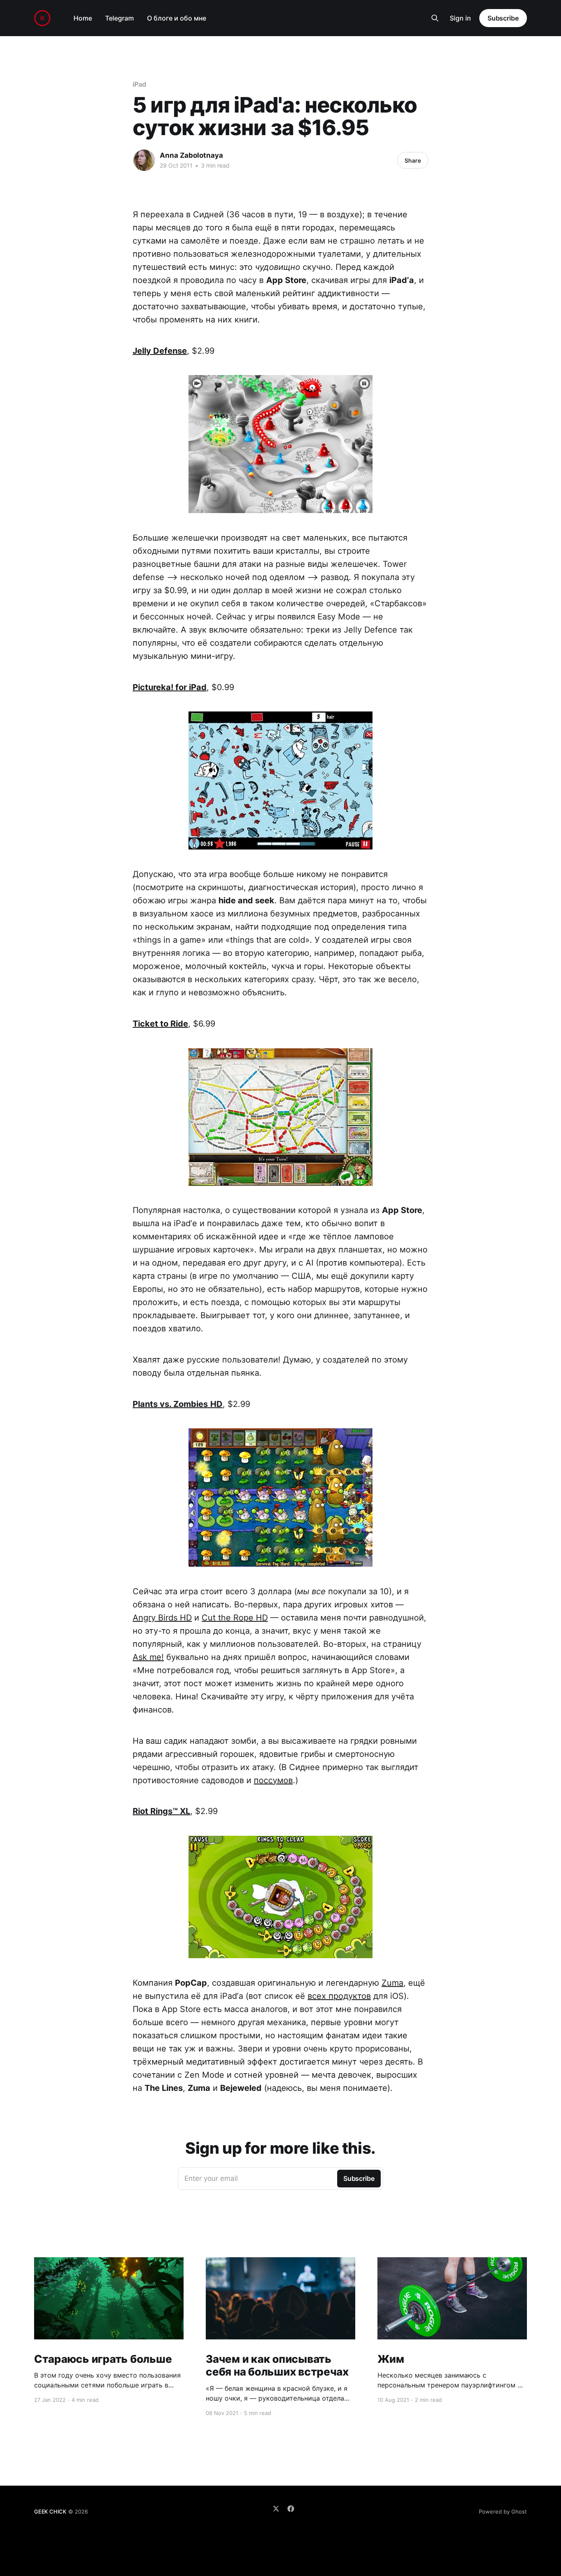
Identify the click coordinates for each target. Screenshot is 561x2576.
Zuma (392, 1983)
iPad (139, 84)
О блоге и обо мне (177, 18)
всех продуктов (339, 1996)
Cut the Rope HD (235, 1618)
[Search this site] (435, 18)
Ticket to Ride (160, 1024)
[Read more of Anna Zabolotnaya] (144, 160)
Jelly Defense (160, 351)
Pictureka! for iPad (170, 687)
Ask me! (148, 1657)
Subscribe (503, 18)
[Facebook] (291, 2509)
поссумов (273, 1780)
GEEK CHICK (50, 2512)
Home (83, 18)
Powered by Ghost (503, 2512)
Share (413, 160)
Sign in (460, 18)
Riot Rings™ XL (161, 1811)
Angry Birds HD (162, 1618)
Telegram (120, 18)
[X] (276, 2509)
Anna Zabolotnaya (191, 155)
